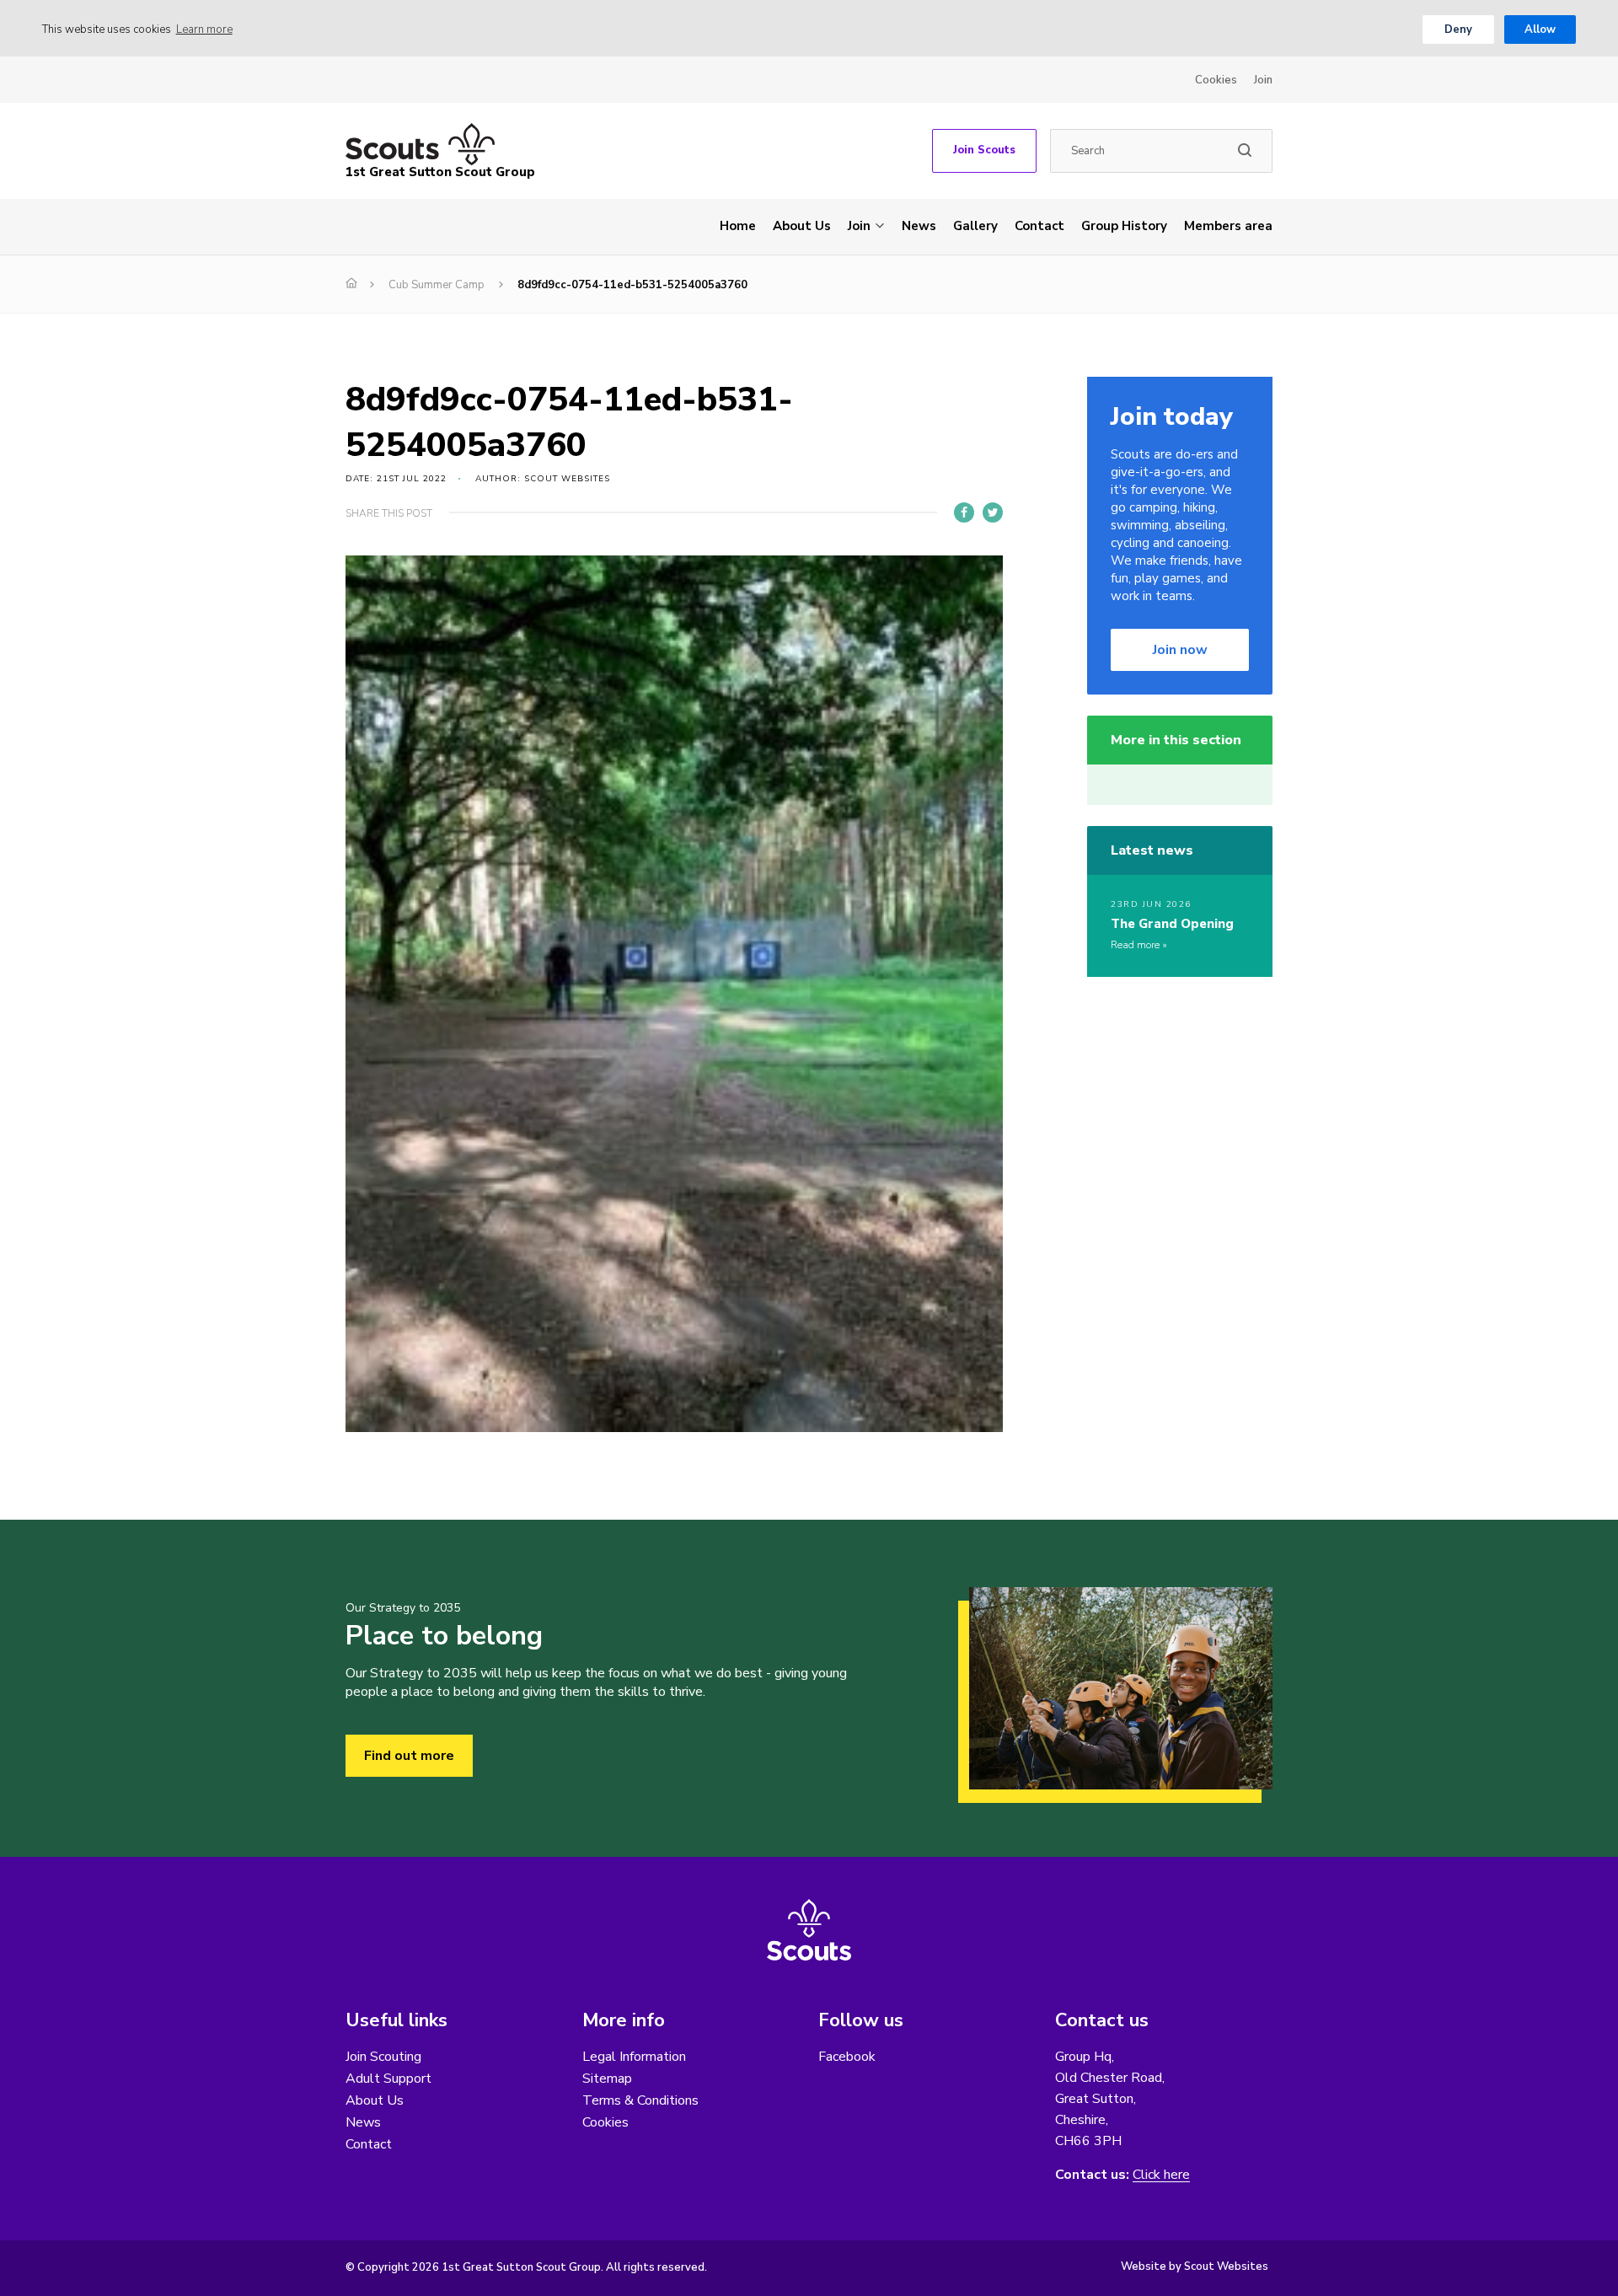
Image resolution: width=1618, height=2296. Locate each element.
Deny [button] (1458, 30)
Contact (1039, 226)
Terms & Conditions (640, 2100)
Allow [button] (1540, 30)
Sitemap (607, 2079)
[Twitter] (993, 512)
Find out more (409, 1756)
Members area (1228, 226)
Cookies (1216, 80)
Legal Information (634, 2057)
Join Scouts (984, 150)
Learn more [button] (204, 30)
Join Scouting (383, 2057)
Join (1263, 80)
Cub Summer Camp (437, 285)
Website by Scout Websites (1195, 2266)
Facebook (847, 2057)
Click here (1161, 2175)
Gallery (975, 226)
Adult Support (388, 2079)
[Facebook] (964, 512)
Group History (1124, 226)
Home (738, 226)
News (919, 226)
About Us (802, 226)
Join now (1180, 650)
